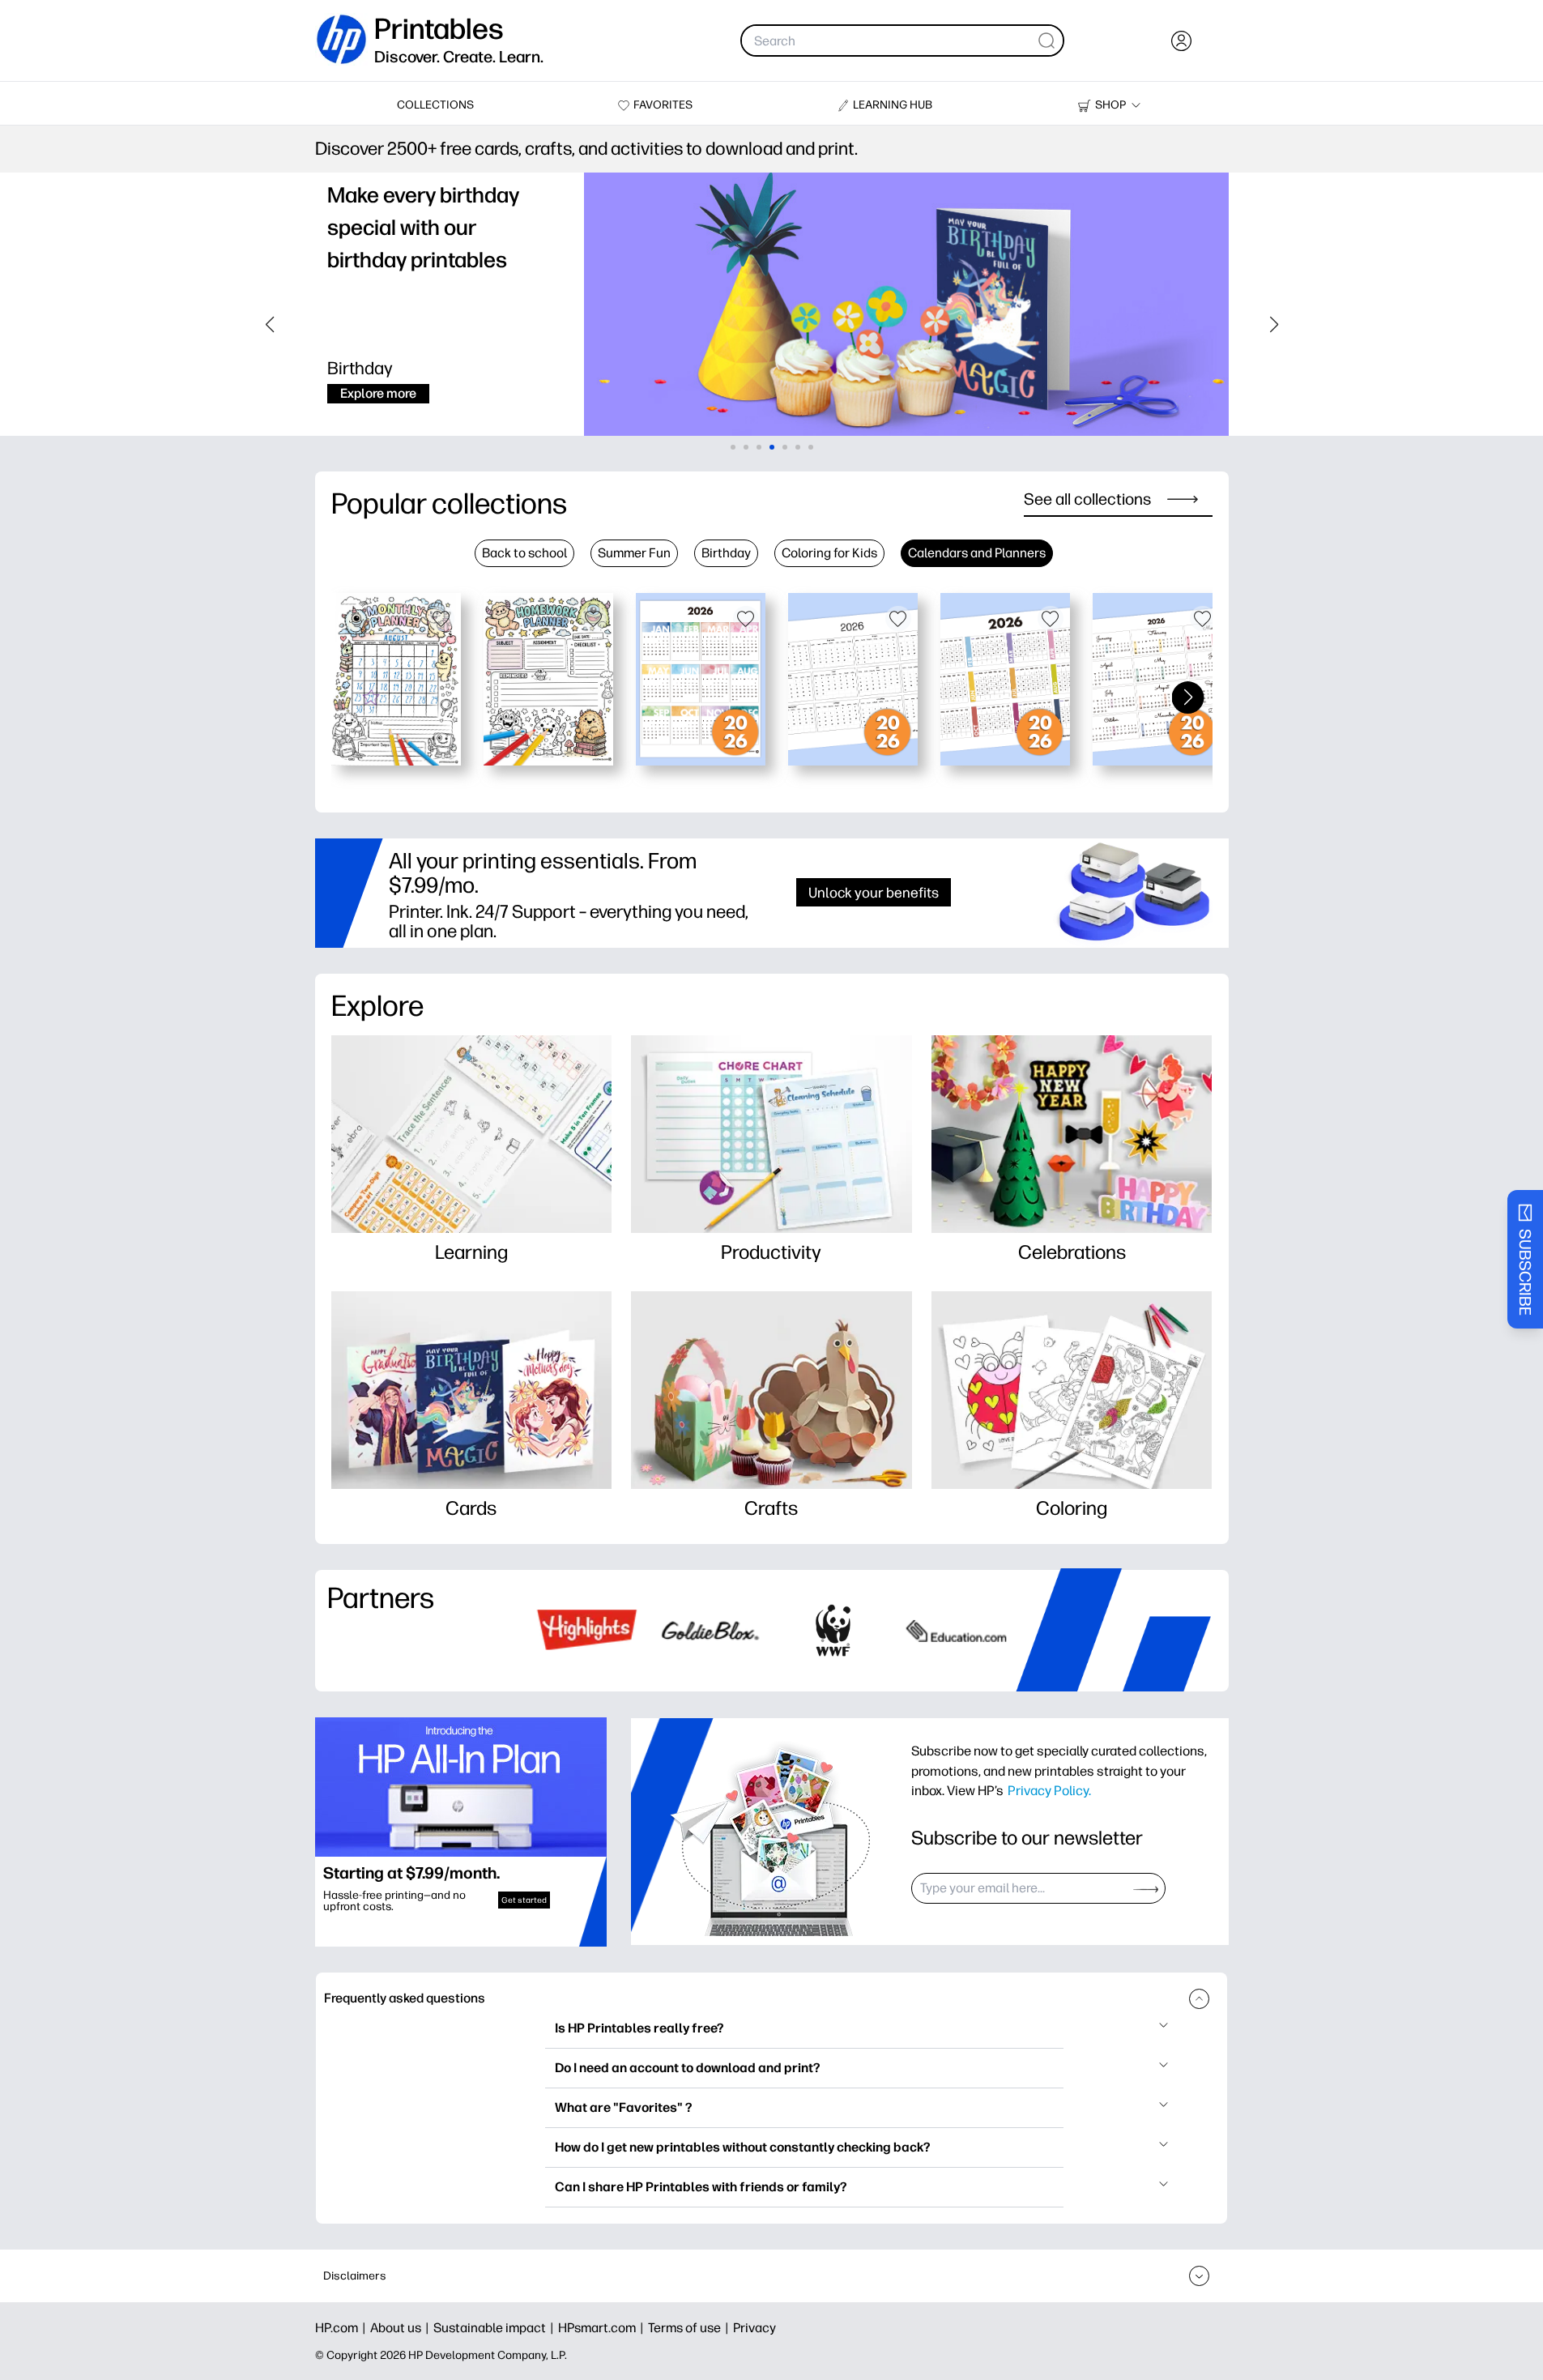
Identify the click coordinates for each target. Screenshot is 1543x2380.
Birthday (726, 553)
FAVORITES (663, 105)
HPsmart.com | (603, 2328)
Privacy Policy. (1049, 1790)
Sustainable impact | (496, 2328)
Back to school (524, 553)
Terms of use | (691, 2328)
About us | (402, 2328)
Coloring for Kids (829, 553)
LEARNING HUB (893, 105)
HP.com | (343, 2328)
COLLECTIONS (435, 105)
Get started (524, 1900)
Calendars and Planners (977, 553)
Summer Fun (634, 553)
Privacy (754, 2328)
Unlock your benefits (874, 892)
